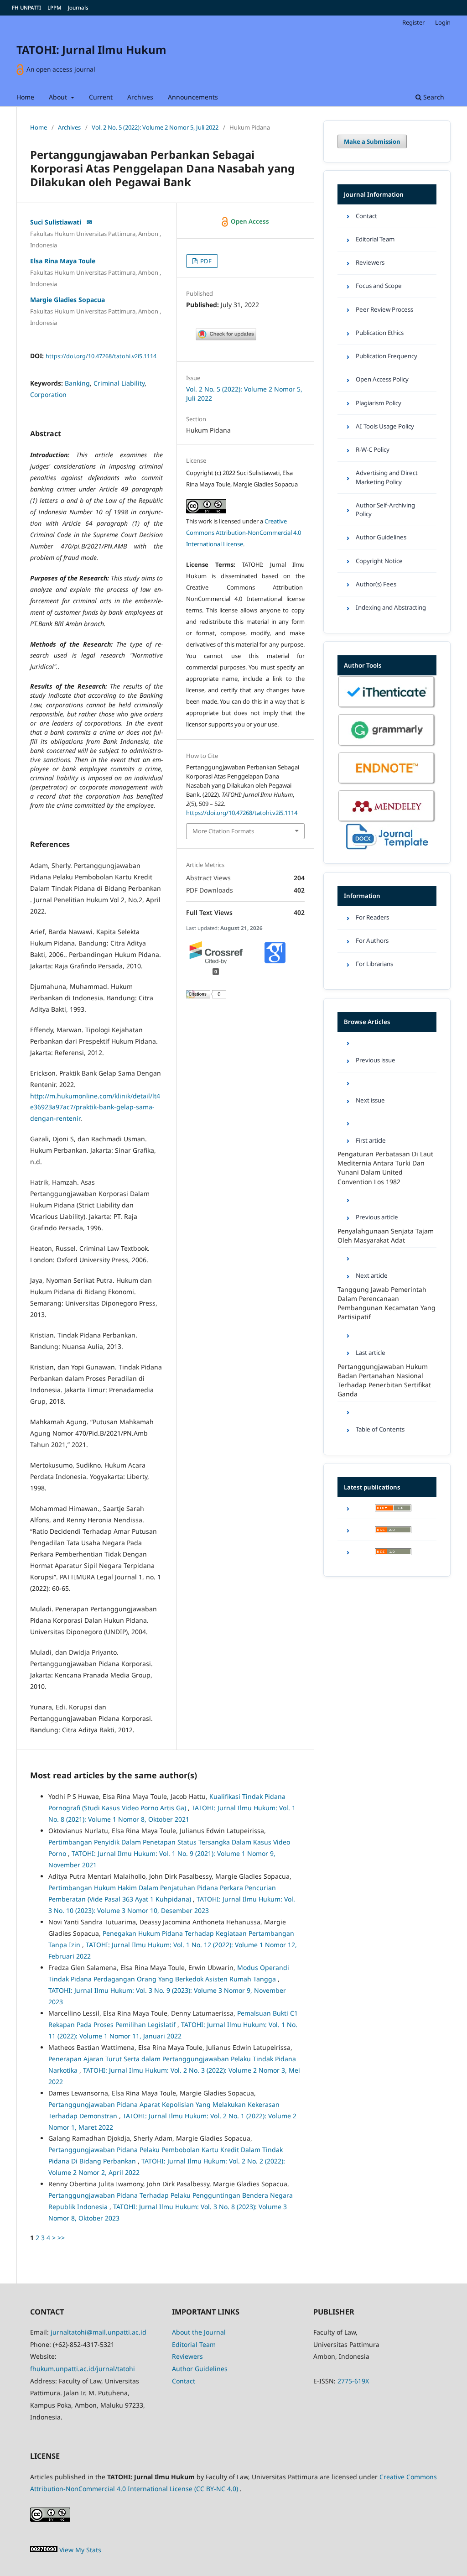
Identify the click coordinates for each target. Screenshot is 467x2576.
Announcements (193, 97)
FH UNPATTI (26, 8)
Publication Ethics (380, 333)
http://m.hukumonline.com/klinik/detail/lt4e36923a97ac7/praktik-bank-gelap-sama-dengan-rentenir (95, 1107)
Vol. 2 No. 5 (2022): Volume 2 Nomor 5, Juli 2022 (155, 127)
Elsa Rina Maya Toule (63, 261)
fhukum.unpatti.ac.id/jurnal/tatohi (83, 2369)
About (59, 97)
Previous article (377, 1217)
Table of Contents (380, 1429)
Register (413, 22)
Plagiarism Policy (379, 403)
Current (101, 97)
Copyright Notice (379, 561)
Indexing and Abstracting (391, 607)
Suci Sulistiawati (57, 222)
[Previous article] (387, 1199)
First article (371, 1140)
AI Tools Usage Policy (385, 426)
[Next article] (387, 1258)
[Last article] (387, 1335)
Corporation (48, 394)
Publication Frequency (387, 356)
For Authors (372, 941)
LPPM (54, 8)
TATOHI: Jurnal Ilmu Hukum (91, 50)
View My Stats (80, 2550)
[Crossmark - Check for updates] (226, 338)
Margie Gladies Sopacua (67, 300)
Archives (140, 97)
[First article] (387, 1123)
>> (61, 2238)
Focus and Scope (379, 286)
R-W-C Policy (373, 449)
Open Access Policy (382, 379)
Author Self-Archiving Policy (385, 509)
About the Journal (199, 2332)
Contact (366, 216)
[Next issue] (387, 1083)
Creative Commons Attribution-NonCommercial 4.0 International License (244, 533)
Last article (371, 1353)
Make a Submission (372, 141)
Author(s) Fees (376, 584)
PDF (205, 261)
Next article (372, 1275)
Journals (78, 8)
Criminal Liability (119, 383)
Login (443, 22)
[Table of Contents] (387, 1412)
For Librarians (374, 964)
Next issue (370, 1100)
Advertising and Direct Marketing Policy (387, 477)
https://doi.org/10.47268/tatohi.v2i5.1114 (101, 356)
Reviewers (370, 262)
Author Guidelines (381, 537)
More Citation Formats (223, 831)
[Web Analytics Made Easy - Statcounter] (44, 2550)
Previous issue (376, 1060)
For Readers (372, 917)
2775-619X (353, 2381)
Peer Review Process (384, 309)
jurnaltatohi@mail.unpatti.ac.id (99, 2332)
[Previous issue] (387, 1042)
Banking (77, 383)
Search (433, 97)
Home (25, 97)
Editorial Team (375, 239)
